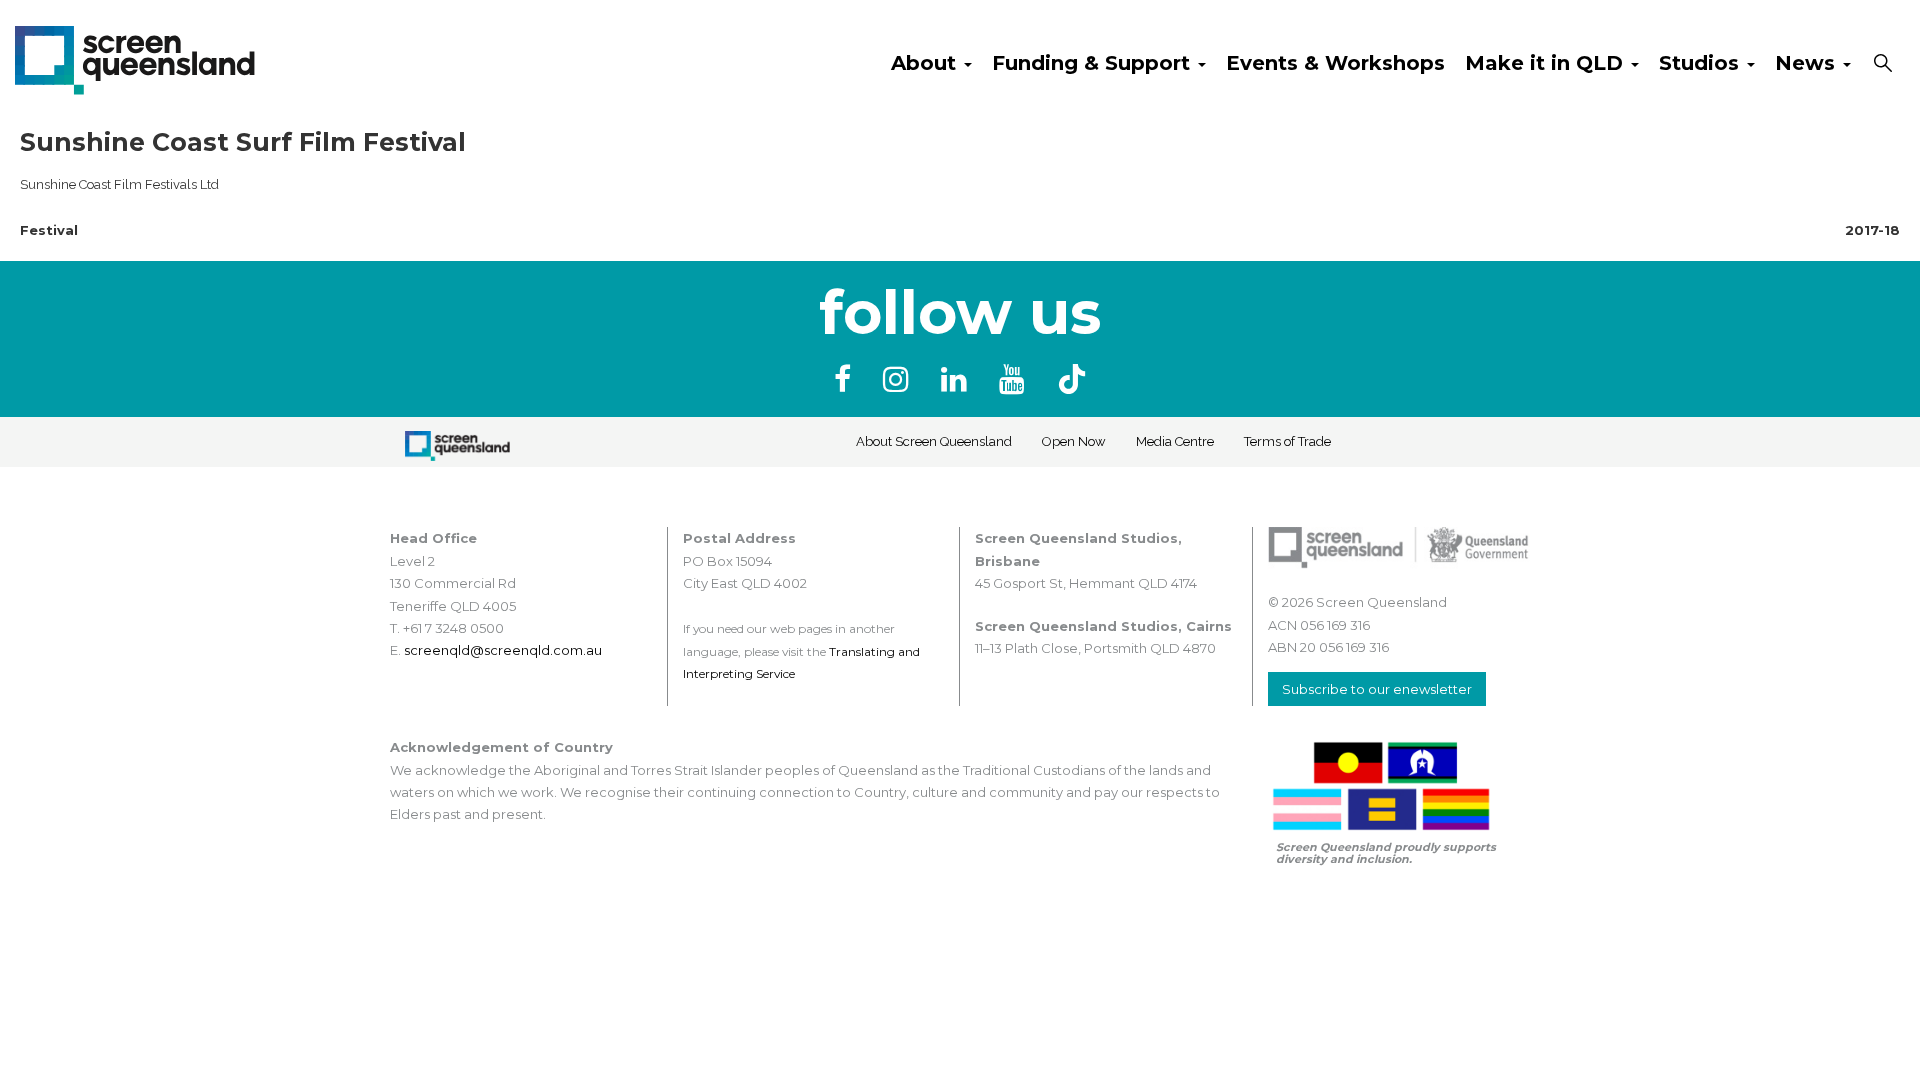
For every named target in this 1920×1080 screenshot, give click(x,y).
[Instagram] (900, 379)
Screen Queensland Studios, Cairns (1103, 626)
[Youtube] (1016, 379)
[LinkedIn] (958, 379)
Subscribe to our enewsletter (1377, 689)
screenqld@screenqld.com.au (503, 650)
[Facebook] (846, 379)
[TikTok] (1072, 379)
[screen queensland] (135, 58)
